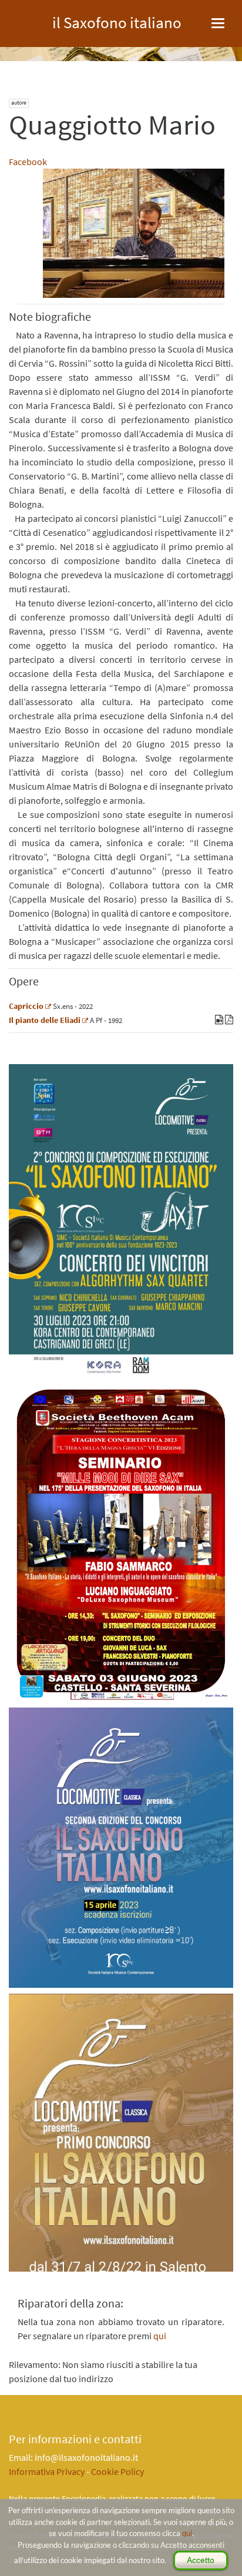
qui (187, 2533)
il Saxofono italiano (117, 21)
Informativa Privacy (47, 2471)
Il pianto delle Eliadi (45, 1020)
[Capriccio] (48, 1006)
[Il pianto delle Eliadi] (85, 1020)
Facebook (28, 162)
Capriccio (26, 1006)
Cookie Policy (117, 2471)
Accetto (201, 2560)
